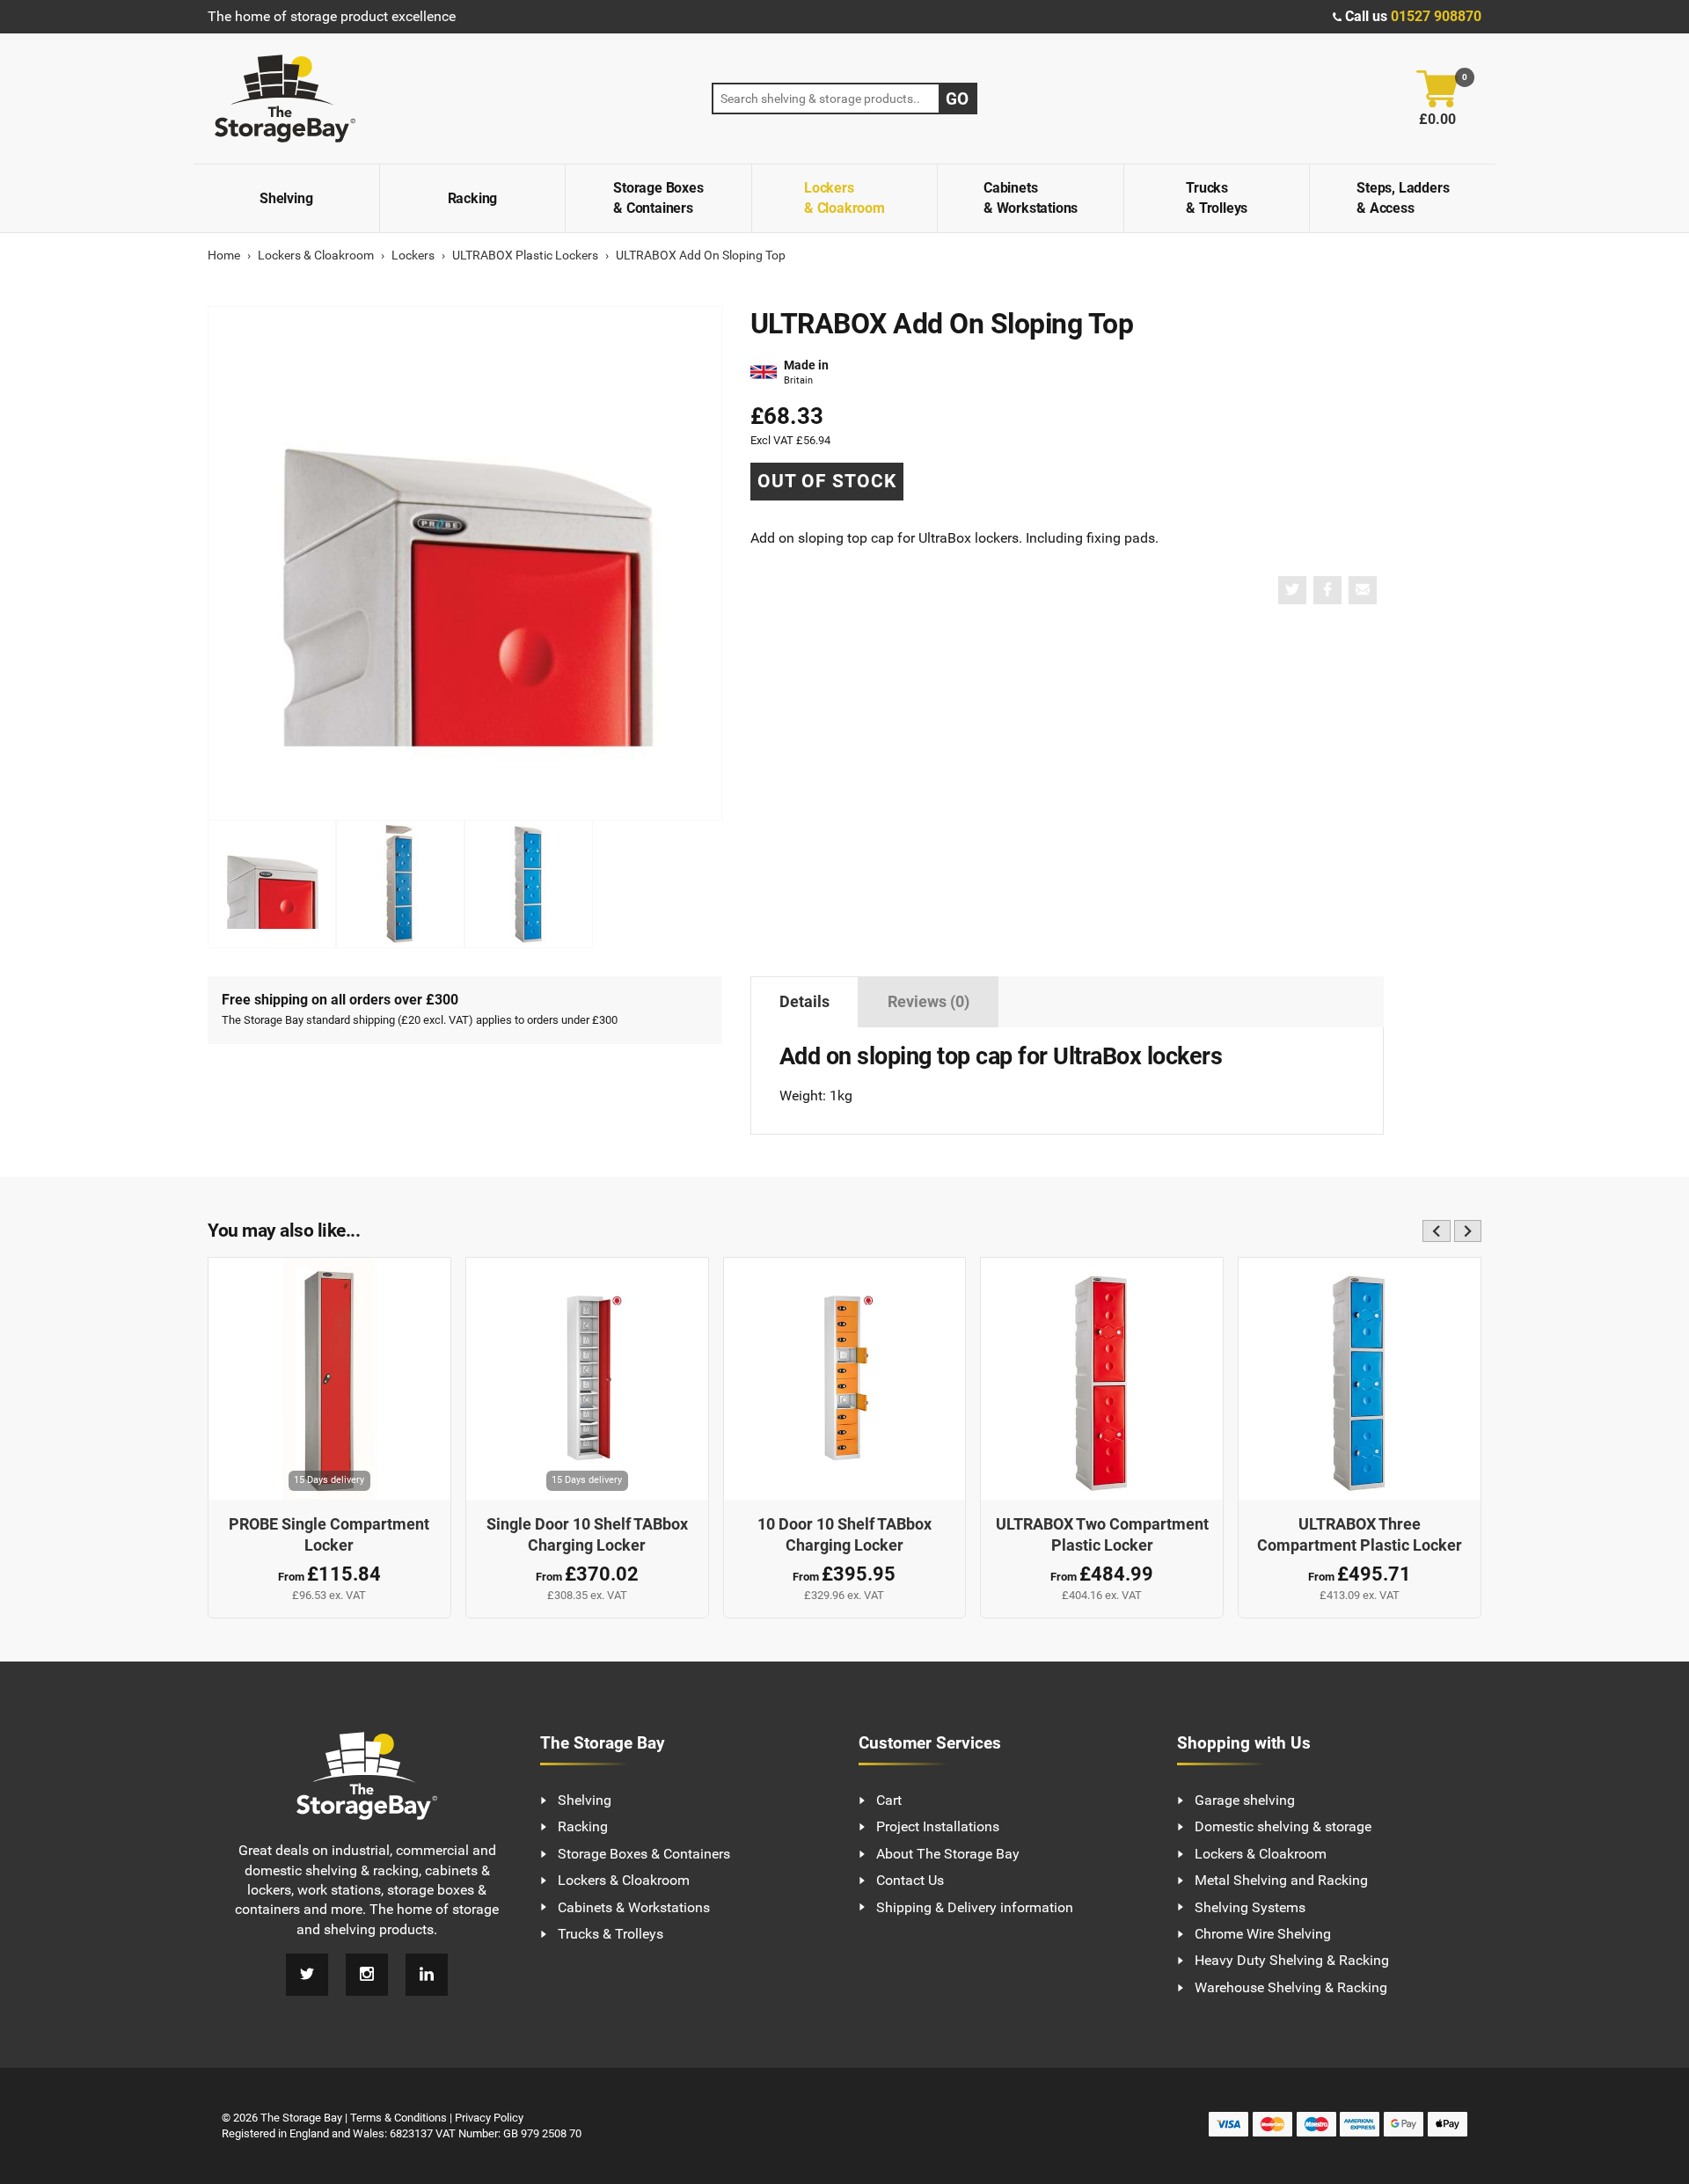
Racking (473, 198)
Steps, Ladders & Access (1403, 197)
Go (957, 99)
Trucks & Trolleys (1217, 197)
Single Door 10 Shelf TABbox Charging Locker (587, 1535)
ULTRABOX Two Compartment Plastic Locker (1102, 1535)
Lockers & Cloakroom (844, 197)
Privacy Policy (489, 2118)
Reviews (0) (929, 1002)
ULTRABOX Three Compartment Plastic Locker (1360, 1535)
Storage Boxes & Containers (658, 197)
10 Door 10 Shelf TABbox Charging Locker (844, 1535)
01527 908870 (1436, 16)
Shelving (286, 198)
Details (804, 1002)
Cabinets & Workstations (1031, 197)
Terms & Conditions (398, 2118)
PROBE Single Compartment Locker (329, 1535)
